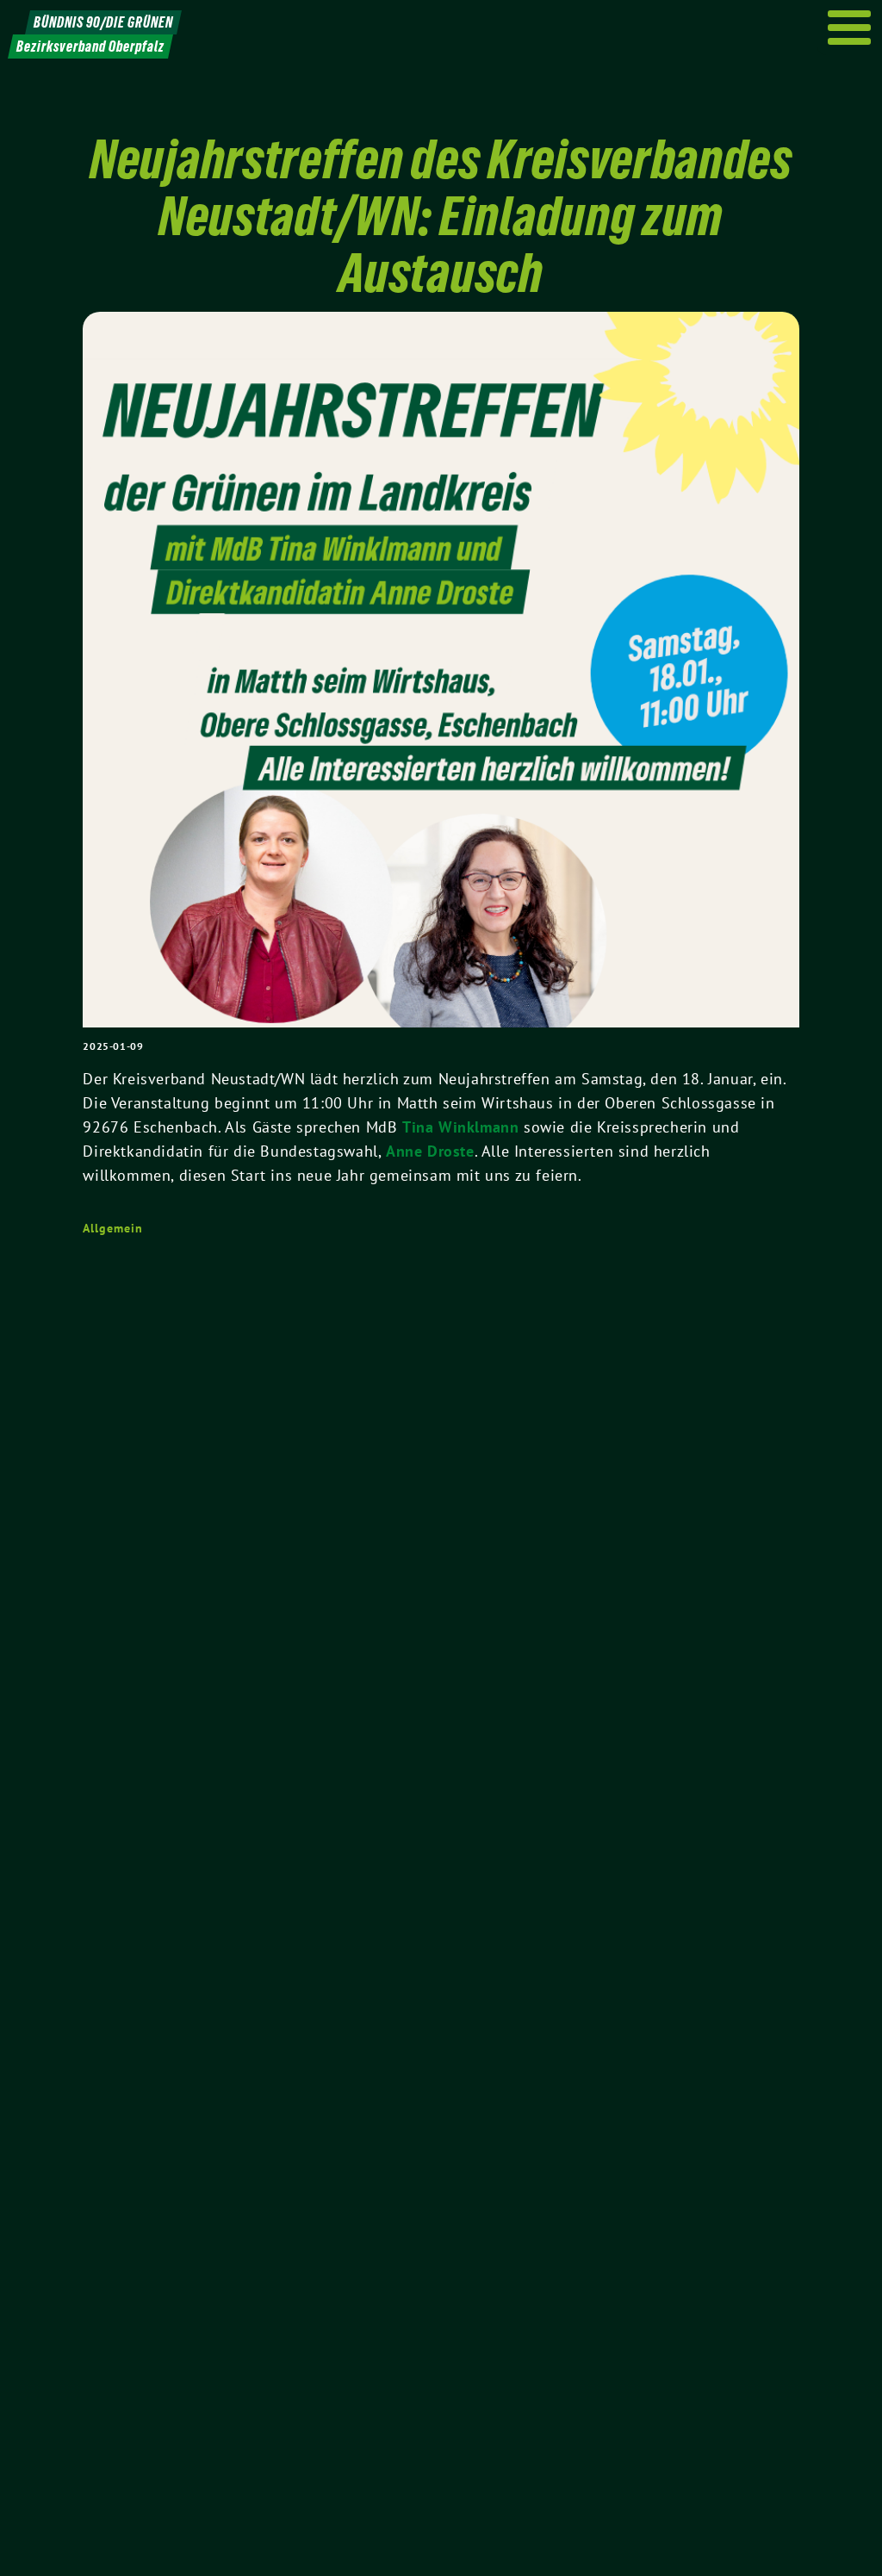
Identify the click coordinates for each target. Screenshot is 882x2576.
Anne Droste (430, 1151)
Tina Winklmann (460, 1127)
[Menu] (850, 28)
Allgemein (112, 1228)
